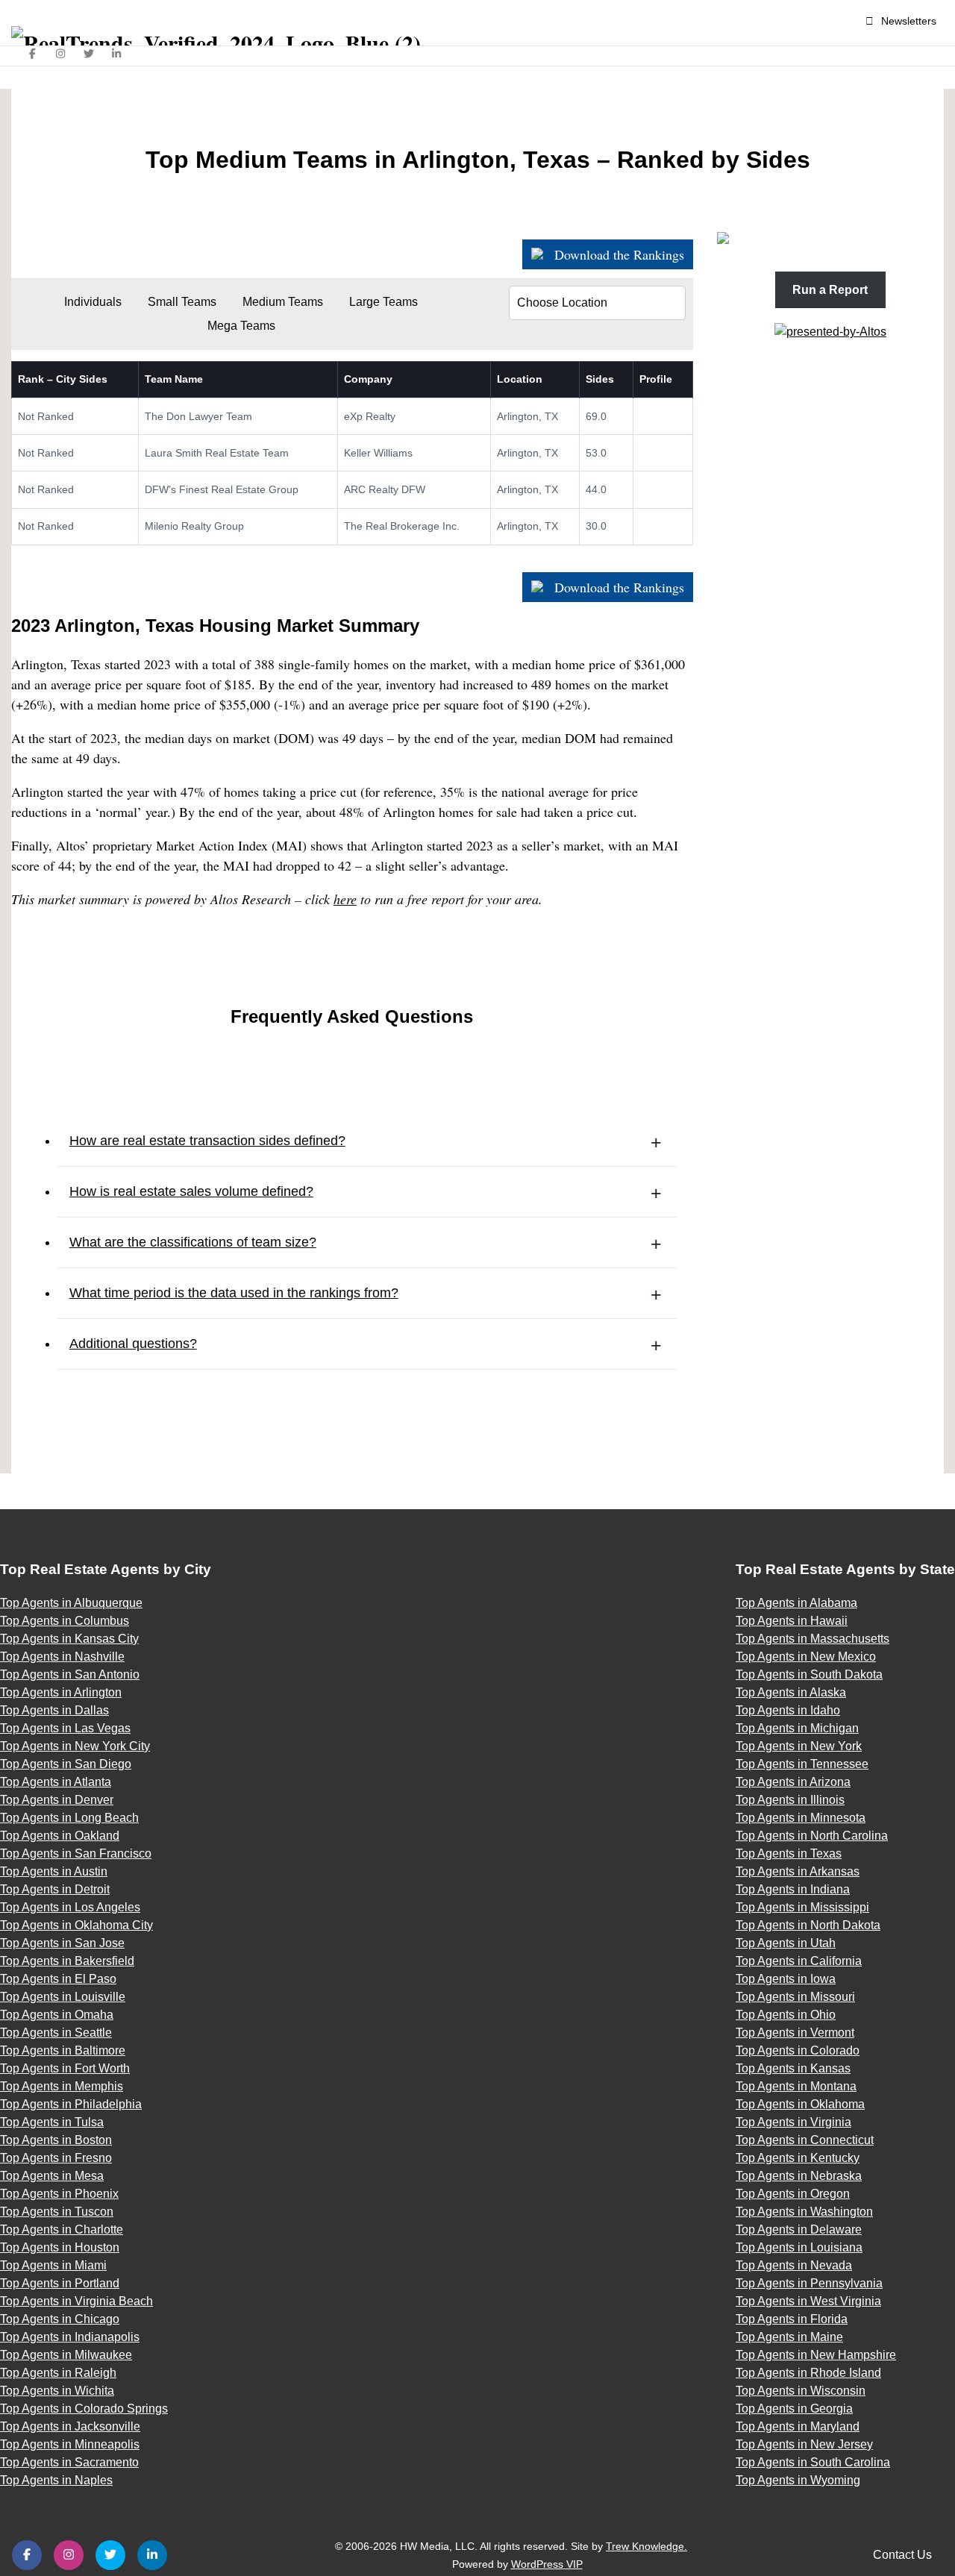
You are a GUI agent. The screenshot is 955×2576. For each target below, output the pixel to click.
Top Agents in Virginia (793, 2122)
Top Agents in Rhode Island (808, 2373)
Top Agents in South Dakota (809, 1674)
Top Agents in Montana (796, 2086)
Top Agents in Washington (804, 2212)
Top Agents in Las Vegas (65, 1728)
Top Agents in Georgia (794, 2409)
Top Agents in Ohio (786, 2015)
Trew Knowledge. (646, 2546)
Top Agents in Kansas (793, 2068)
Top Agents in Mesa (52, 2176)
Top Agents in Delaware (799, 2229)
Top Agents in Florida (792, 2319)
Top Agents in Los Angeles (70, 1907)
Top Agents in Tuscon (57, 2212)
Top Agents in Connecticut (805, 2140)
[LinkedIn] (117, 54)
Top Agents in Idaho (788, 1710)
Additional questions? (133, 1344)
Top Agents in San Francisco (76, 1853)
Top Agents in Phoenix (59, 2194)
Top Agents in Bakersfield (67, 1961)
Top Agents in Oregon (793, 2194)
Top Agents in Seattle (56, 2033)
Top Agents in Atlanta (56, 1782)
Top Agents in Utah (786, 1943)
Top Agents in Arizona (793, 1782)
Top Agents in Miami (53, 2265)
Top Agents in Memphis (62, 2086)
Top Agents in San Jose (62, 1943)
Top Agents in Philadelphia (71, 2104)
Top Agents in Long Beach (69, 1818)
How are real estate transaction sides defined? (207, 1141)
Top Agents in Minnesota (801, 1818)
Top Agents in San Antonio (70, 1674)
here (345, 899)
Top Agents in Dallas (54, 1710)
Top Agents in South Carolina (813, 2462)
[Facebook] (33, 54)
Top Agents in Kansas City (69, 1639)
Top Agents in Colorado (798, 2050)
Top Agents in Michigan (797, 1728)
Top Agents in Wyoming (798, 2480)
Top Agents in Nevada (794, 2265)
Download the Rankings (617, 254)
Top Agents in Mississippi (802, 1907)
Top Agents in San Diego (66, 1764)
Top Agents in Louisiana (799, 2247)
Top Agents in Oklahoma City (76, 1925)
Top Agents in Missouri (795, 1997)
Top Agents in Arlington (61, 1692)
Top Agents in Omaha (57, 2015)
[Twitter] (89, 54)
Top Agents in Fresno (56, 2158)
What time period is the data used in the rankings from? (234, 1293)
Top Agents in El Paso (58, 1979)
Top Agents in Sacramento (69, 2462)
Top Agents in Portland (60, 2283)
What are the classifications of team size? (193, 1242)
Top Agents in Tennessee (802, 1764)
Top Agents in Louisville (63, 1997)
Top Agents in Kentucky (798, 2158)
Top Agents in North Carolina (812, 1836)
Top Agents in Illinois (790, 1800)
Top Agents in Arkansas (798, 1871)
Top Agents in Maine (789, 2337)
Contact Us (902, 2555)
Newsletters (909, 21)
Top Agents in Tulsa (52, 2122)
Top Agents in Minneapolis (70, 2444)
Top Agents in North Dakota (808, 1925)
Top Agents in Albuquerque (71, 1603)
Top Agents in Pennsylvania (809, 2283)
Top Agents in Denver (57, 1800)
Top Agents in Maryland (798, 2426)
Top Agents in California (799, 1961)
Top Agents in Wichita (57, 2391)
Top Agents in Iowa (786, 1979)
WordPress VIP (547, 2564)
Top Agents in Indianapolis (70, 2337)
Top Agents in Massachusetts (812, 1639)
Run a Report (830, 290)
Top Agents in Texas (789, 1853)
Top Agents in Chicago (60, 2319)
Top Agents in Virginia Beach (76, 2301)
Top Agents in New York (799, 1746)
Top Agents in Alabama (796, 1603)
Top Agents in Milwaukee (66, 2355)
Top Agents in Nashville (62, 1657)
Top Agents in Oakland (60, 1836)
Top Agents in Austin (54, 1871)
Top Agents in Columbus (65, 1621)
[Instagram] (61, 54)
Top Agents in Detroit (55, 1889)
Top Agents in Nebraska (799, 2176)
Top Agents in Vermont (795, 2033)
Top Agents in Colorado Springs (84, 2409)
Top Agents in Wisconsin (801, 2391)
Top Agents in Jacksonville (70, 2426)
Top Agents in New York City (75, 1746)
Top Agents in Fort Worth (65, 2068)
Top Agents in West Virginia (808, 2301)
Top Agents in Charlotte (62, 2229)
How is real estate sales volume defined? (191, 1191)
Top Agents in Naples (56, 2480)
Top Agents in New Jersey (804, 2444)
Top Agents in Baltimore (63, 2050)
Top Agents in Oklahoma (800, 2104)
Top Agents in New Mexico (806, 1657)
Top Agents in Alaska (791, 1692)
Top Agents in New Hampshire (816, 2355)
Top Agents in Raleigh (58, 2373)
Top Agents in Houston (60, 2247)
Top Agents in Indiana (793, 1889)
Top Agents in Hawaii (792, 1621)
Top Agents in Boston (56, 2140)
